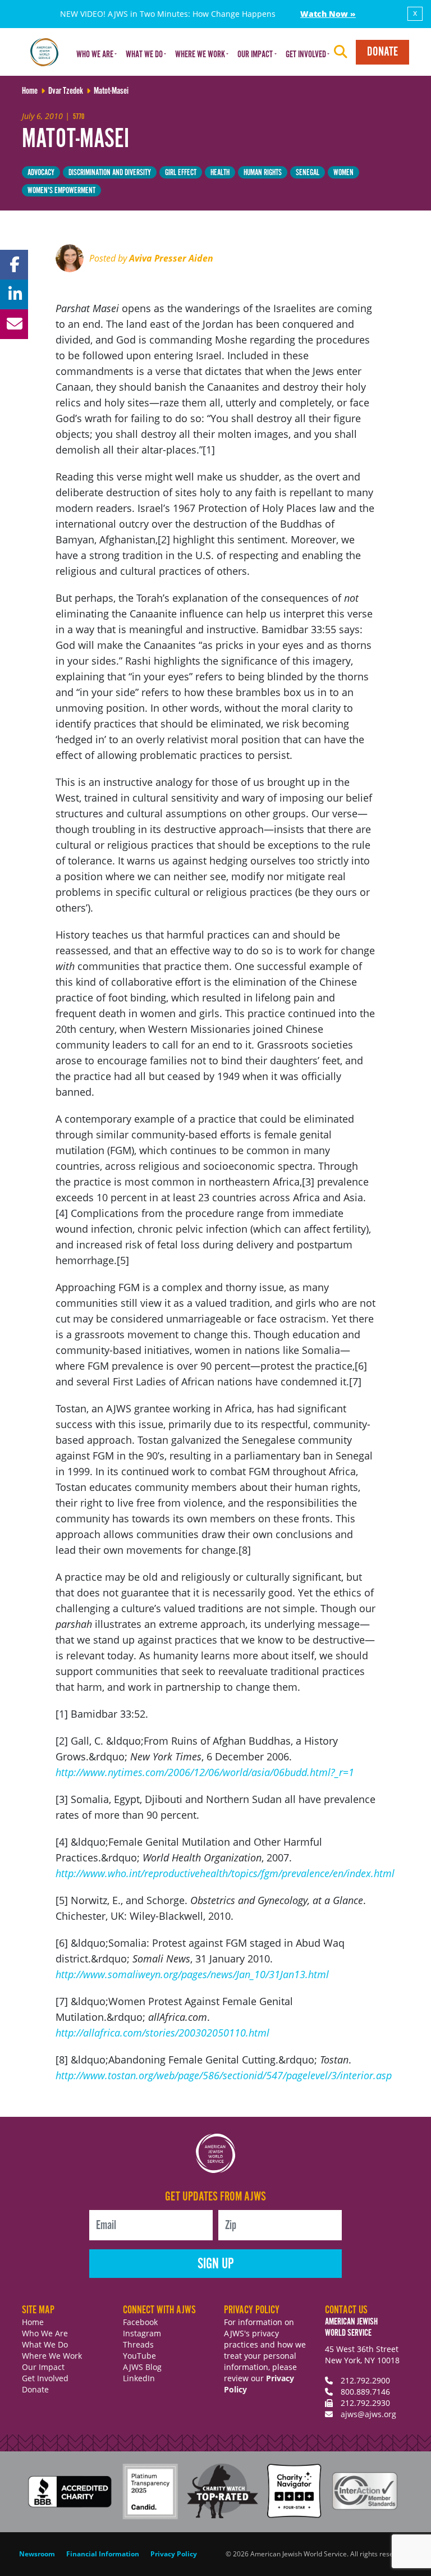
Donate (382, 52)
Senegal (308, 173)
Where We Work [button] (200, 55)
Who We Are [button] (95, 55)
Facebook (140, 2322)
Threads (138, 2344)
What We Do (45, 2344)
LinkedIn (139, 2378)
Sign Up (216, 2264)
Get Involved (45, 2378)
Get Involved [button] (306, 55)
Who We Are (45, 2333)
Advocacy (41, 173)
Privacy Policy (174, 2554)
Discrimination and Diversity (110, 173)
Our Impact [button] (255, 55)
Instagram (142, 2333)
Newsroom (37, 2554)
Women (343, 173)
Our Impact (43, 2367)
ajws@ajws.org (368, 2414)
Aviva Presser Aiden (171, 258)
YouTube (139, 2356)
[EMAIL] (14, 324)
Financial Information (103, 2554)
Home (33, 2322)
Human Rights (263, 173)
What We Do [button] (144, 55)
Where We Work (52, 2356)
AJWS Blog (142, 2367)
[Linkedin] (14, 294)
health (220, 173)
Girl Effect (181, 173)
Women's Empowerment (61, 191)
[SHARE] (14, 265)
